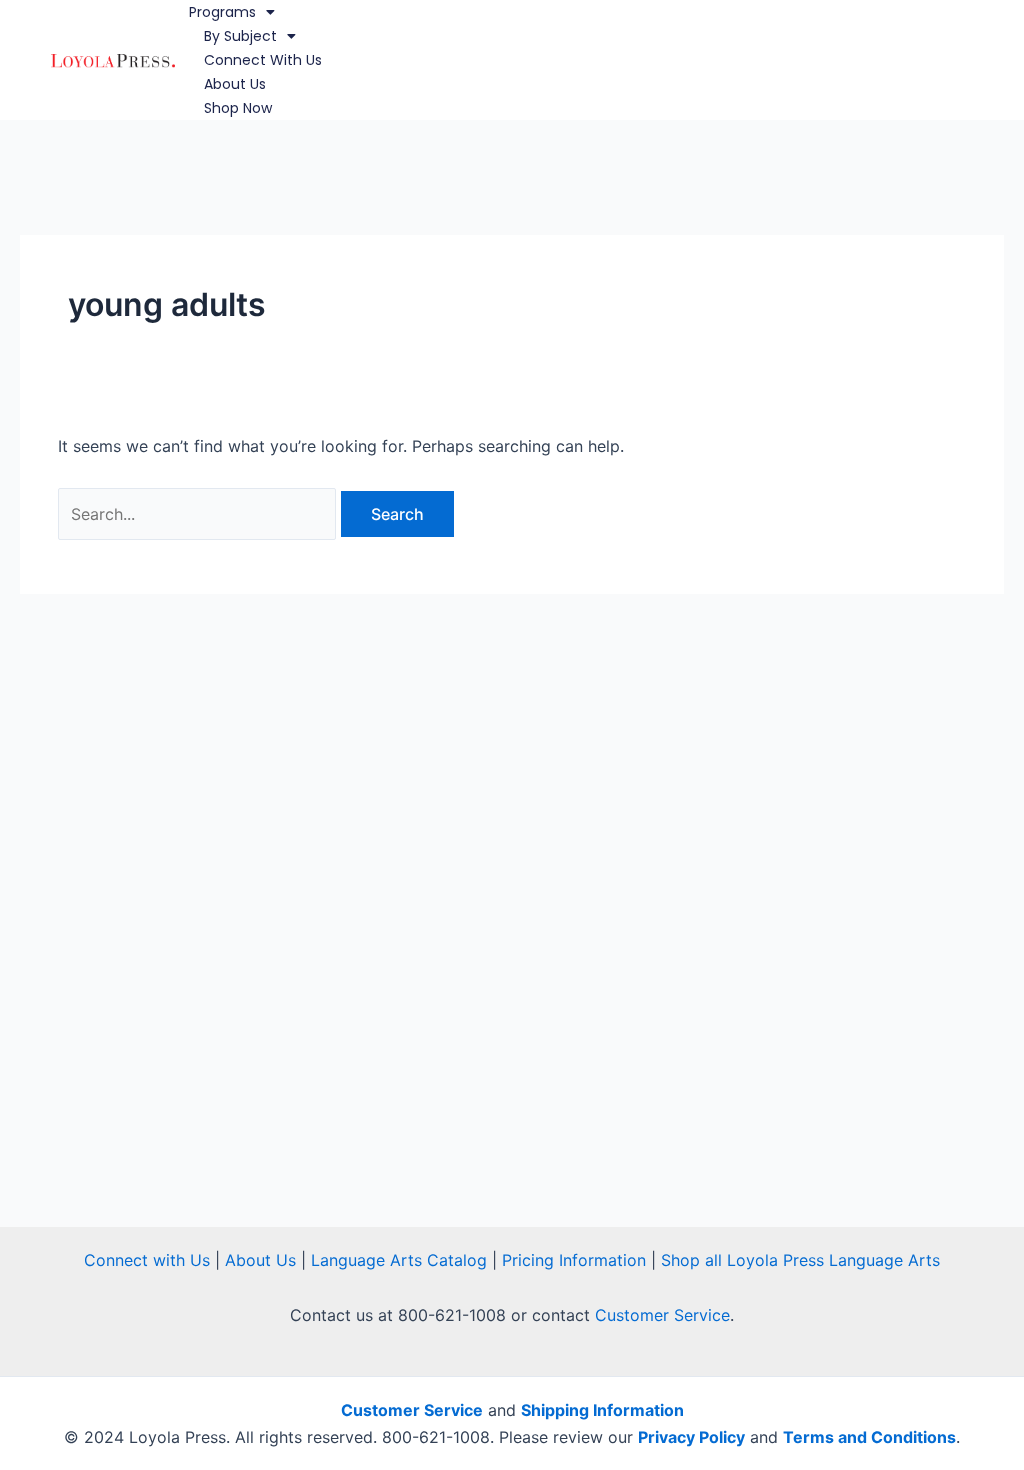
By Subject (240, 36)
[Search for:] (199, 514)
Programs (222, 12)
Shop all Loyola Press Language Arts (800, 1260)
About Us (235, 84)
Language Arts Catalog (399, 1260)
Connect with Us (263, 60)
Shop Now (238, 108)
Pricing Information (574, 1260)
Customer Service (662, 1315)
